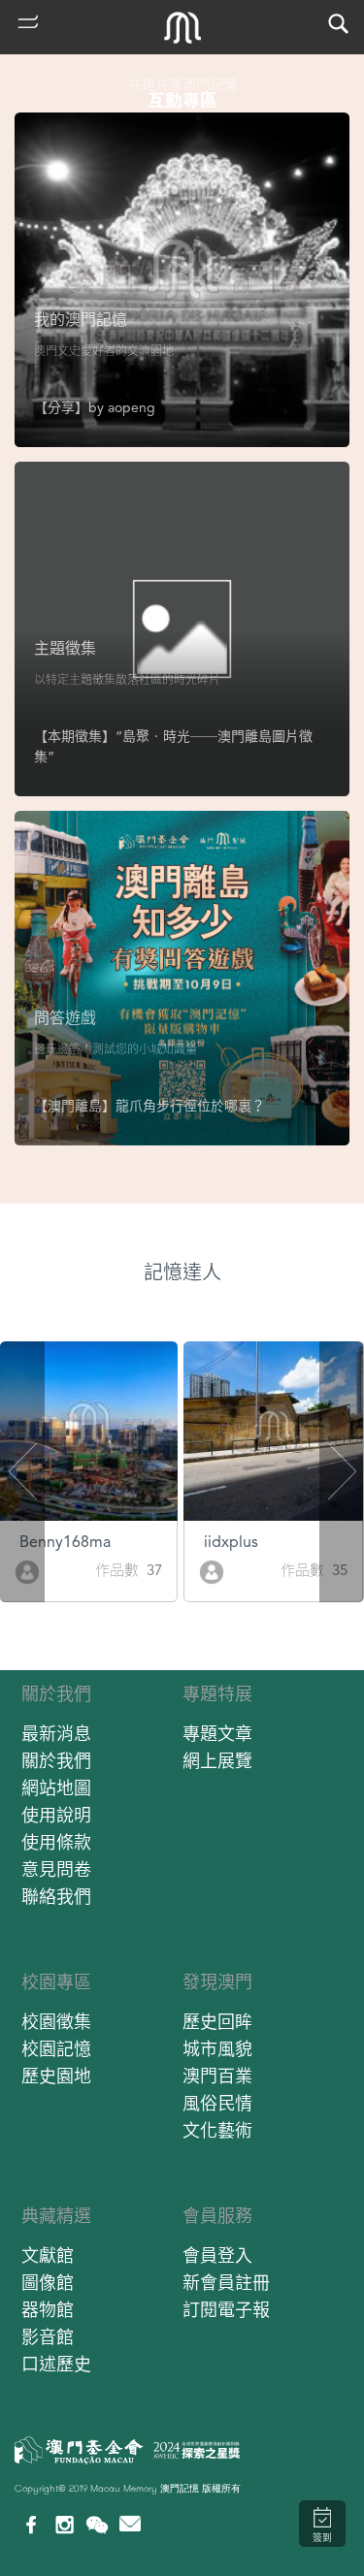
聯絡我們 (56, 1897)
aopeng (132, 407)
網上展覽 (217, 1761)
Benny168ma (65, 1542)
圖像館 (48, 2283)
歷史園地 (56, 2076)
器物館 (48, 2310)
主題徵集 (65, 648)
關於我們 (56, 1694)
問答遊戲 (65, 1018)
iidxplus (231, 1542)
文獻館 (48, 2255)
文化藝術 (217, 2130)
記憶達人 (182, 1272)
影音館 (48, 2337)
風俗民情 (217, 2103)
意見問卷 (56, 1869)
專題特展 (217, 1694)
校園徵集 (56, 2022)
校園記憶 (56, 2049)
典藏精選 (56, 2216)
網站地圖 (56, 1788)
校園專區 (56, 1982)
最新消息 (56, 1734)
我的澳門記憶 (81, 320)
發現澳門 (217, 1982)
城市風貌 (217, 2049)
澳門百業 (217, 2076)
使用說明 (56, 1815)
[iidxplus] (212, 1570)
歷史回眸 (217, 2022)
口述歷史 (56, 2364)
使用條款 (56, 1842)
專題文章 (217, 1734)
